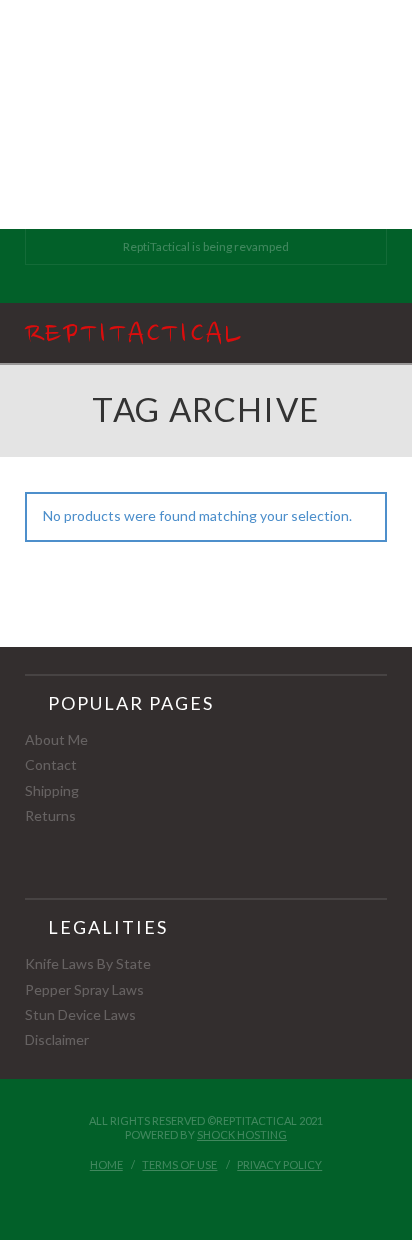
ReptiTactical (133, 335)
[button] (377, 332)
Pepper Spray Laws (84, 989)
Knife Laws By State (88, 963)
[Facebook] (182, 282)
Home (106, 1164)
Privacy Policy (279, 1164)
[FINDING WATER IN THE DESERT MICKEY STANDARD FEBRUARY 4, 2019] (3, 114)
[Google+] (229, 282)
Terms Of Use (179, 1164)
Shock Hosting (242, 1134)
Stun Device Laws (80, 1014)
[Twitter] (205, 282)
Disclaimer (57, 1039)
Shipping (52, 790)
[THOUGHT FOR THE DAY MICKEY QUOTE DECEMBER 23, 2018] (1, 114)
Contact (51, 764)
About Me (56, 739)
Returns (50, 815)
